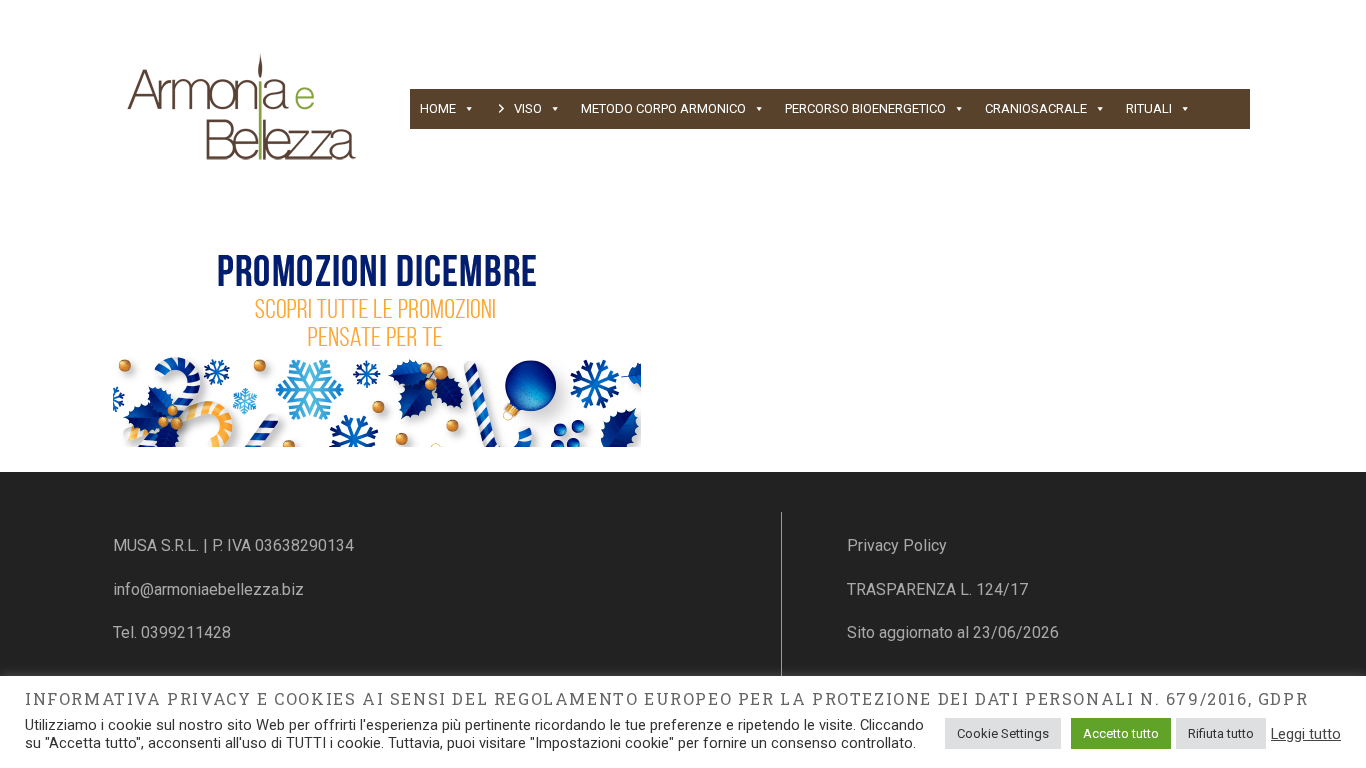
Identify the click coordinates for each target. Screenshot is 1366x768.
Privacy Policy (897, 545)
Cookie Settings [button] (1003, 733)
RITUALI (1149, 108)
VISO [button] (528, 108)
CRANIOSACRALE (1036, 108)
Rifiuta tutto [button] (1221, 733)
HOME (438, 108)
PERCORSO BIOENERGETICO (865, 108)
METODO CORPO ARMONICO (663, 108)
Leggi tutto (1306, 734)
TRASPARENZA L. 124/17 (937, 589)
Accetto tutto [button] (1121, 733)
